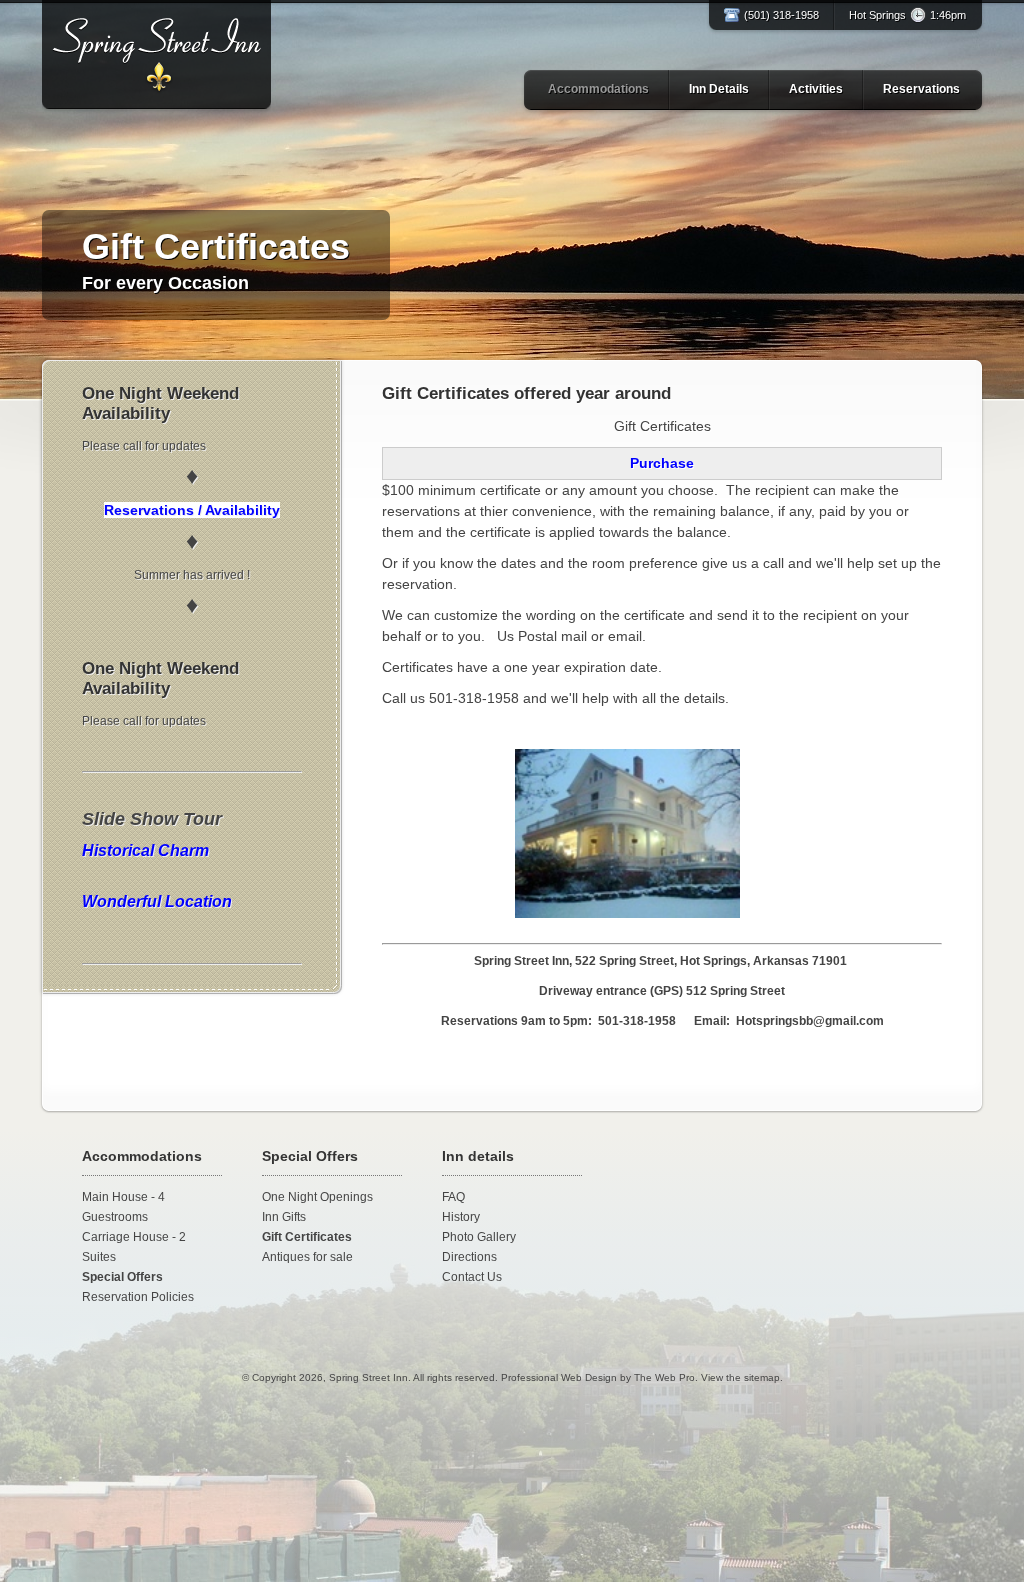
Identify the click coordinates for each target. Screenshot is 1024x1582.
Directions (469, 1257)
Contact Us (472, 1277)
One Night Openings (317, 1197)
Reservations (921, 89)
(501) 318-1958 (781, 15)
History (461, 1217)
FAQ (453, 1197)
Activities (816, 89)
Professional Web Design (559, 1377)
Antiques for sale (307, 1257)
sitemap (762, 1377)
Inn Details (719, 89)
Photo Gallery (479, 1237)
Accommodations (598, 89)
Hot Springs (907, 15)
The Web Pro (664, 1377)
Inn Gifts (284, 1217)
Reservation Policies (138, 1297)
